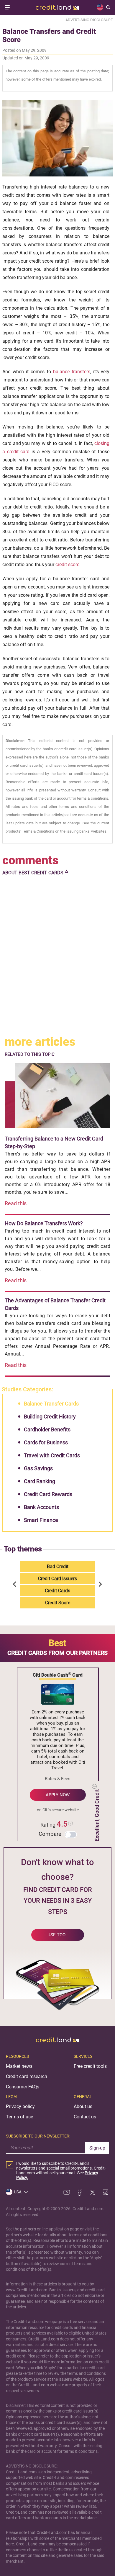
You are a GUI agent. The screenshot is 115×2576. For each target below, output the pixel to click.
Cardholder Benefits (47, 1429)
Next (99, 1585)
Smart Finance (41, 1520)
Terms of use (19, 2117)
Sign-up (97, 2148)
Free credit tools (90, 2066)
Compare (50, 1834)
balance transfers (72, 372)
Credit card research (27, 2076)
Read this (16, 1203)
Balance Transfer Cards (51, 1404)
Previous (16, 1585)
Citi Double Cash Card (58, 1675)
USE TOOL (58, 1935)
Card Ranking (40, 1481)
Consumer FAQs (23, 2087)
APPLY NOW (58, 1795)
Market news (19, 2066)
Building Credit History (50, 1417)
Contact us (85, 2117)
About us (83, 2106)
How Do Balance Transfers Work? (44, 1223)
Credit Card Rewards (48, 1494)
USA (18, 2192)
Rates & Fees (58, 1779)
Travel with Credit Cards (52, 1455)
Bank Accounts (41, 1507)
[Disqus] (57, 956)
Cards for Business (46, 1442)
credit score (67, 565)
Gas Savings (38, 1468)
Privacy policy (20, 2106)
